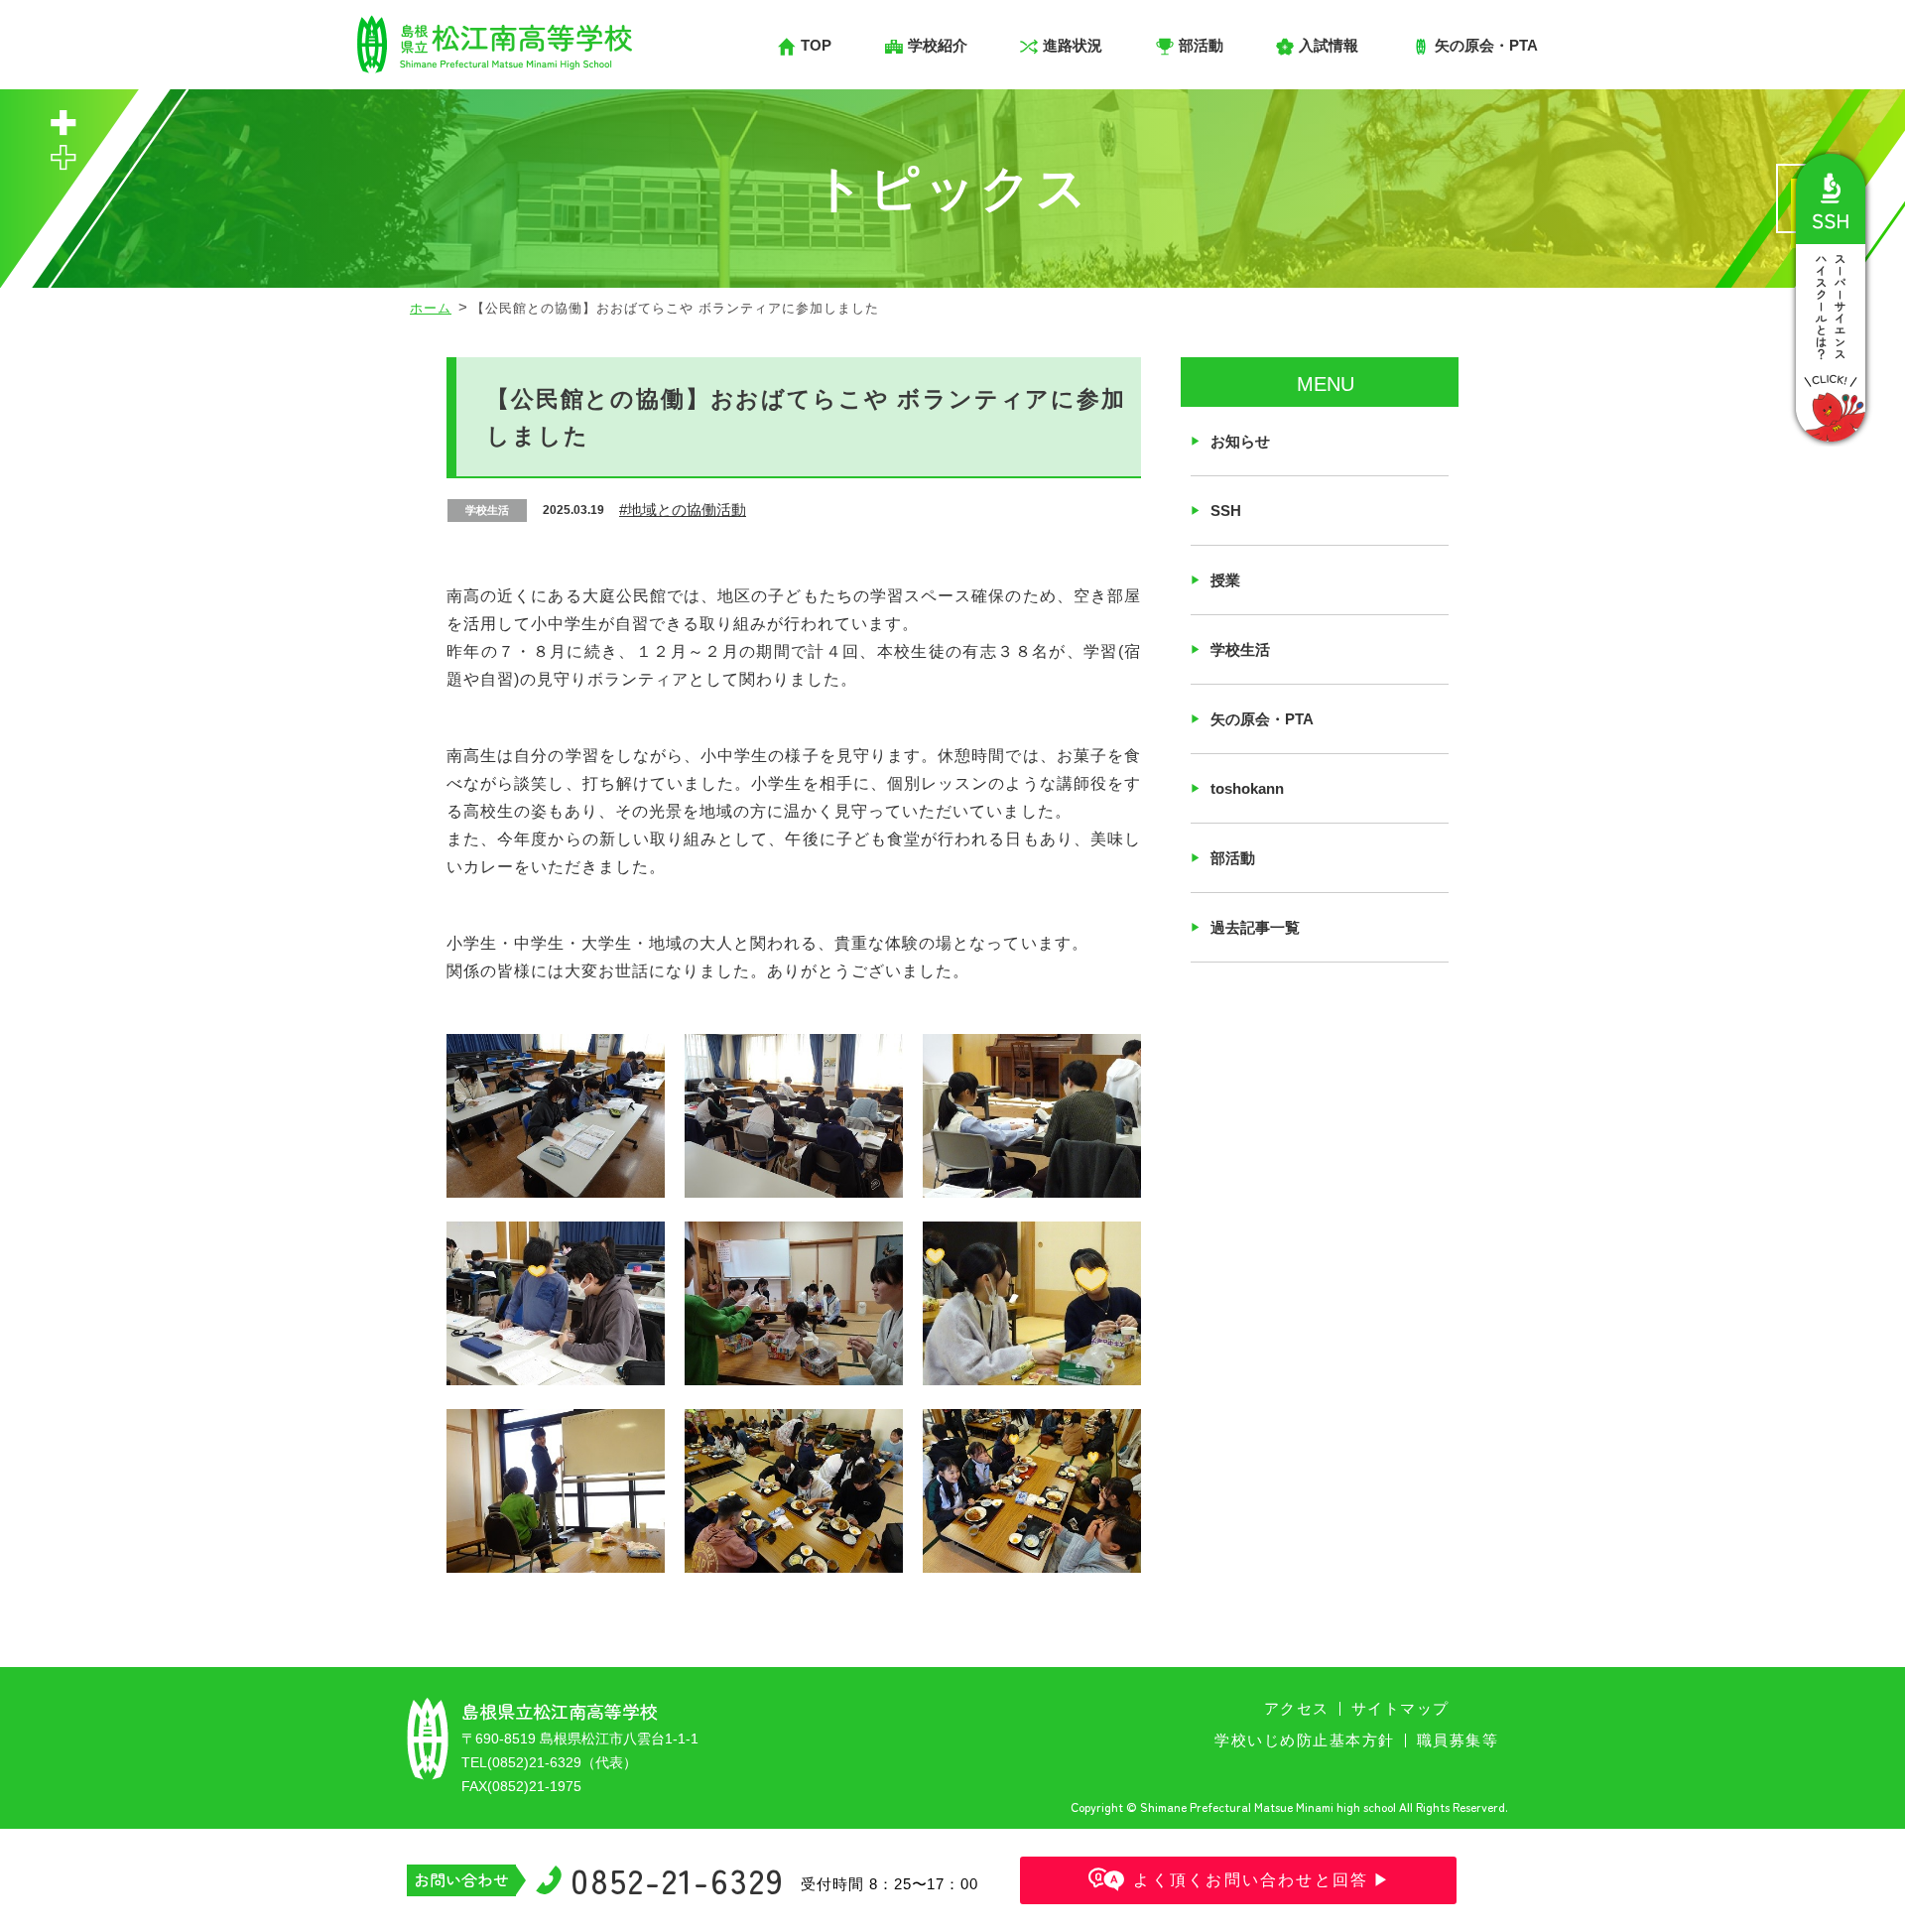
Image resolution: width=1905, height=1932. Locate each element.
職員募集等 (1458, 1740)
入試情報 (1329, 45)
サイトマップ (1400, 1708)
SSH (1226, 511)
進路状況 (1073, 45)
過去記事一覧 (1255, 927)
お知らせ (1240, 441)
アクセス (1297, 1708)
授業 (1225, 580)
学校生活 (1240, 649)
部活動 (1233, 858)
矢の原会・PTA (1262, 719)
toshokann (1247, 788)
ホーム (431, 308)
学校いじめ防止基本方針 (1305, 1740)
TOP (816, 45)
